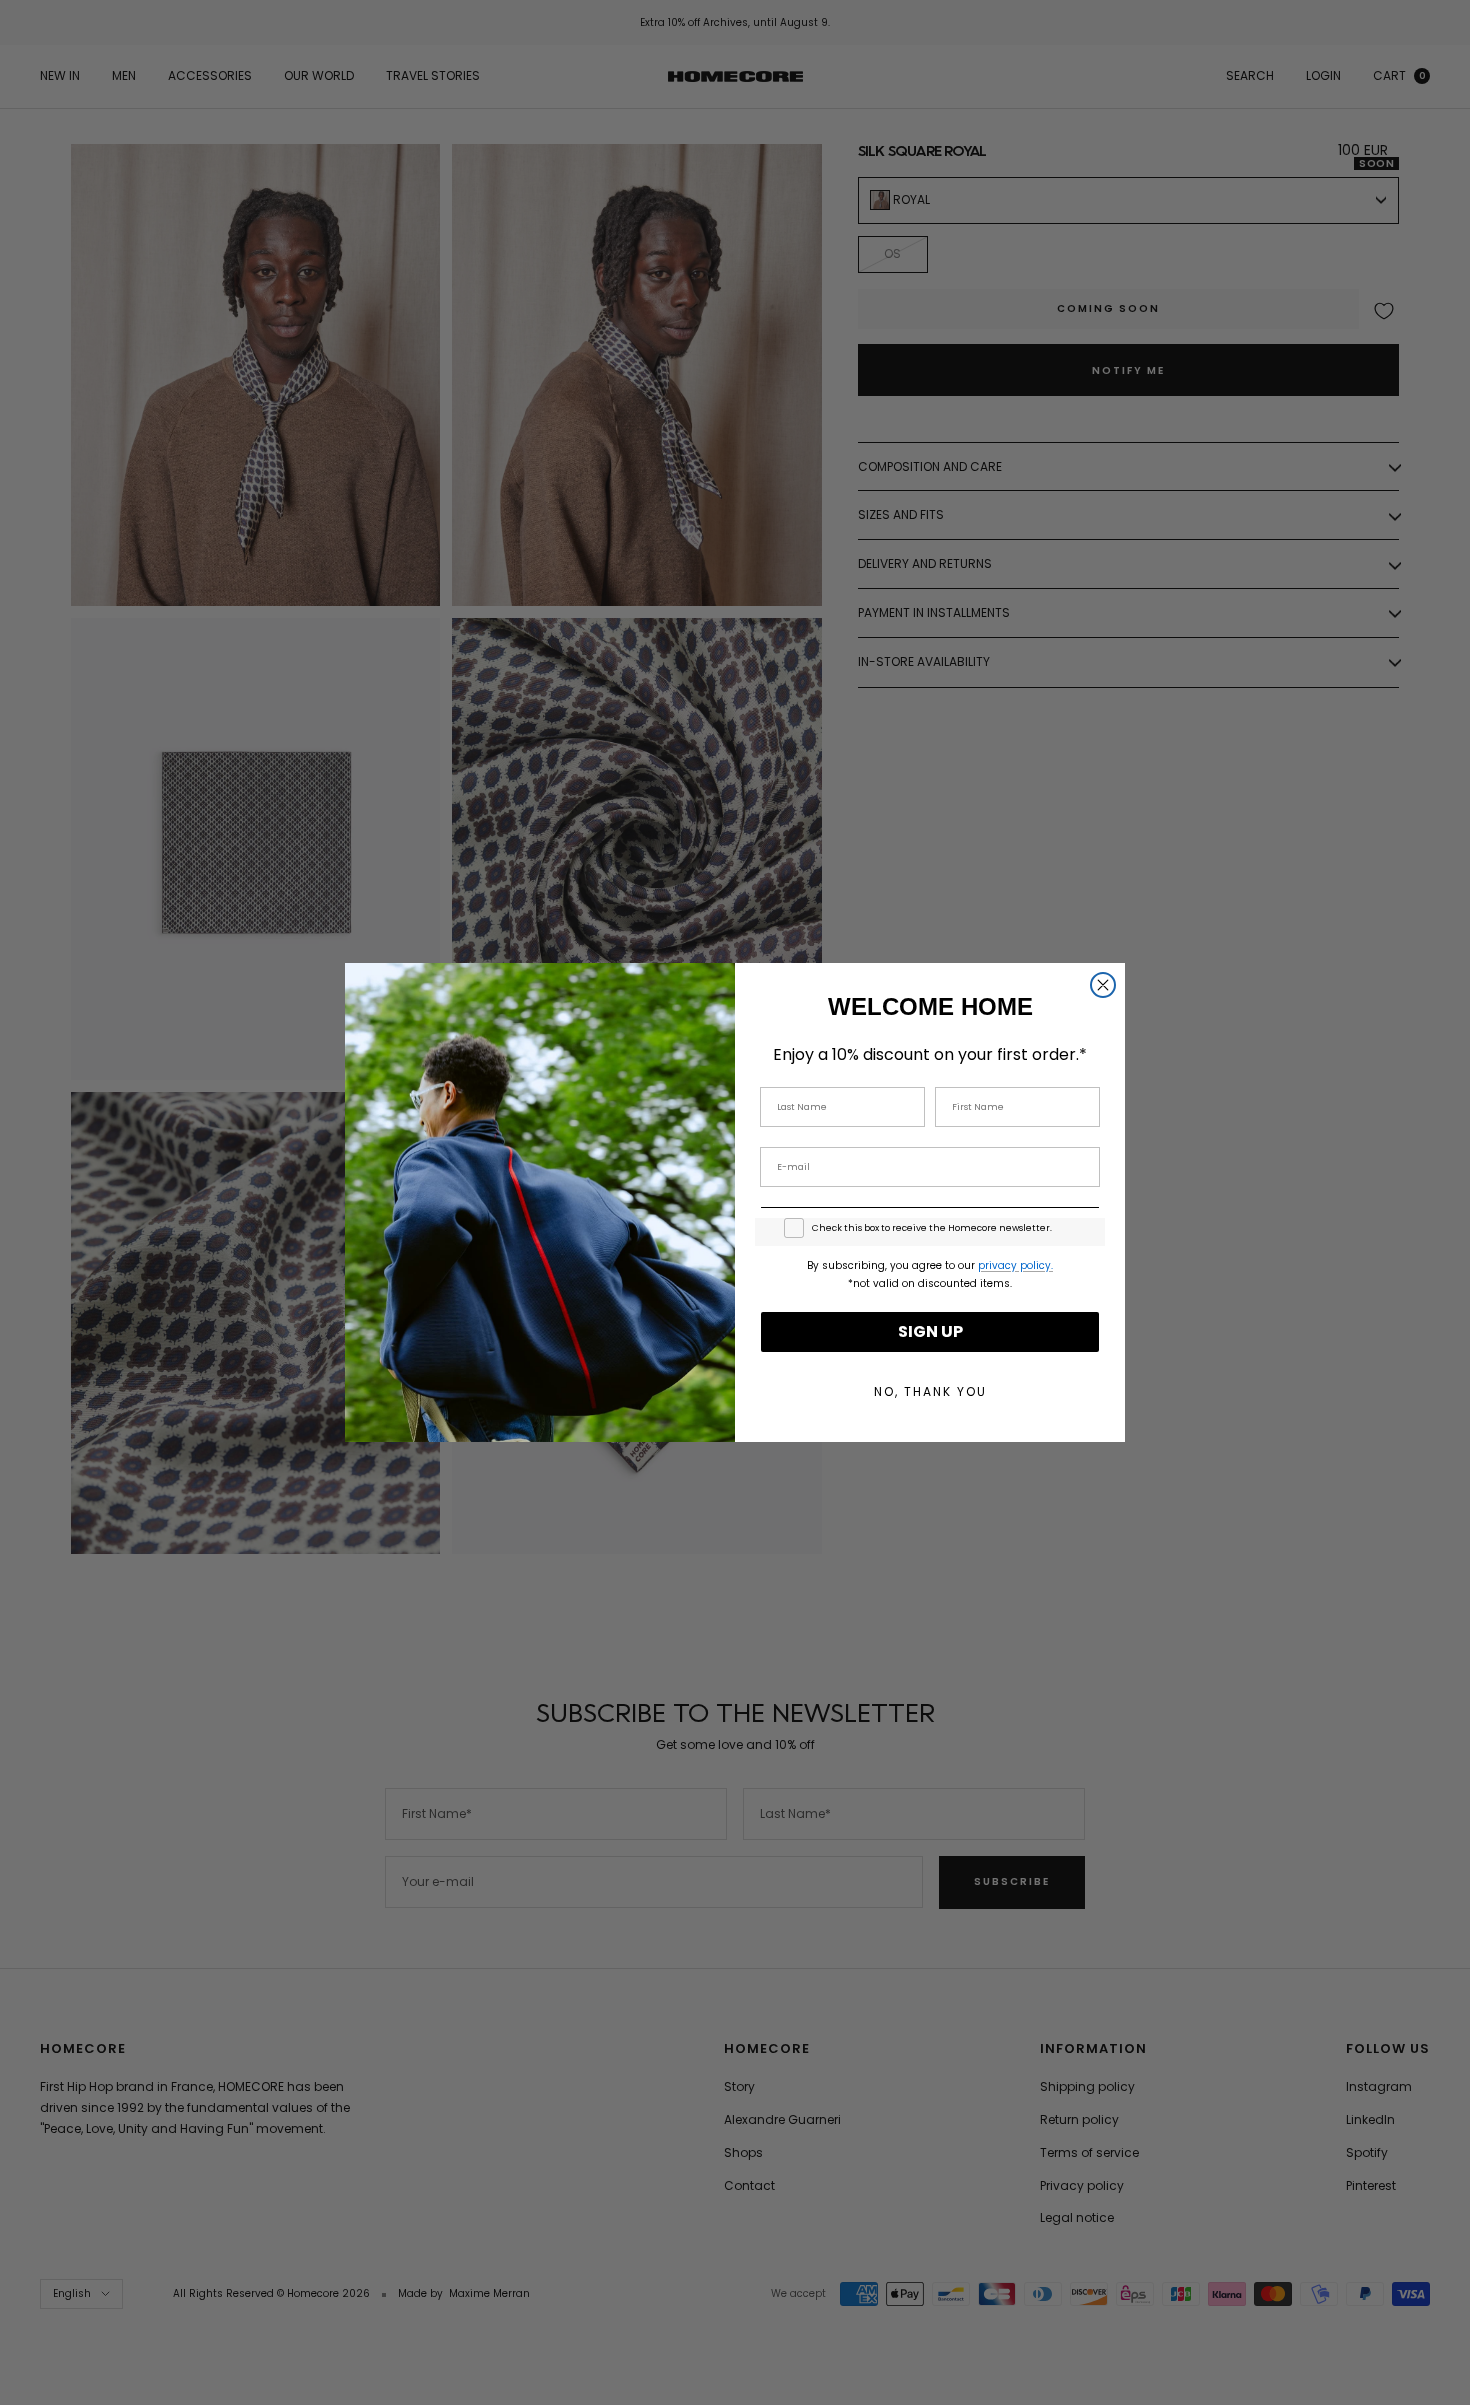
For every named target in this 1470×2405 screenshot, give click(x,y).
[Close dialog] (1103, 985)
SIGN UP (930, 1331)
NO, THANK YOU (930, 1391)
